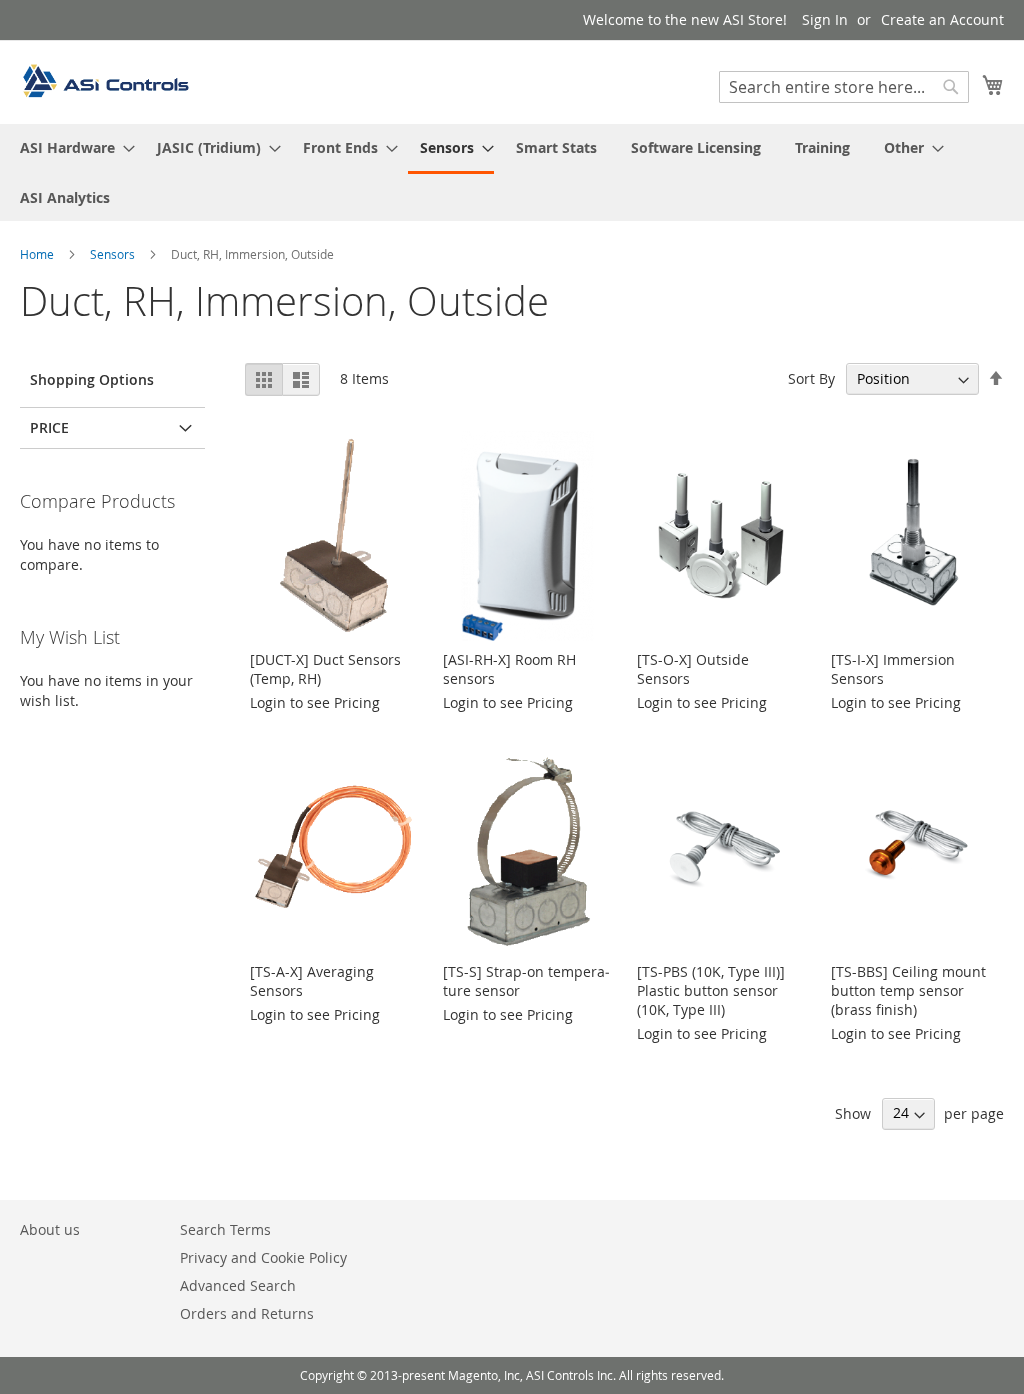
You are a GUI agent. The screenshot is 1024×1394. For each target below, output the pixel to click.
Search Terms (225, 1229)
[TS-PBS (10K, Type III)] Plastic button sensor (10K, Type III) (711, 990)
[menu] (512, 172)
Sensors (114, 254)
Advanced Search (238, 1285)
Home (38, 254)
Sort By (811, 378)
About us (50, 1229)
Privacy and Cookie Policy (263, 1257)
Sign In (825, 19)
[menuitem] (71, 147)
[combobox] (844, 87)
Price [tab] (49, 427)
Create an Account (942, 19)
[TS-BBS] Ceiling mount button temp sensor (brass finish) (908, 990)
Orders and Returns (247, 1313)
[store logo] (105, 81)
